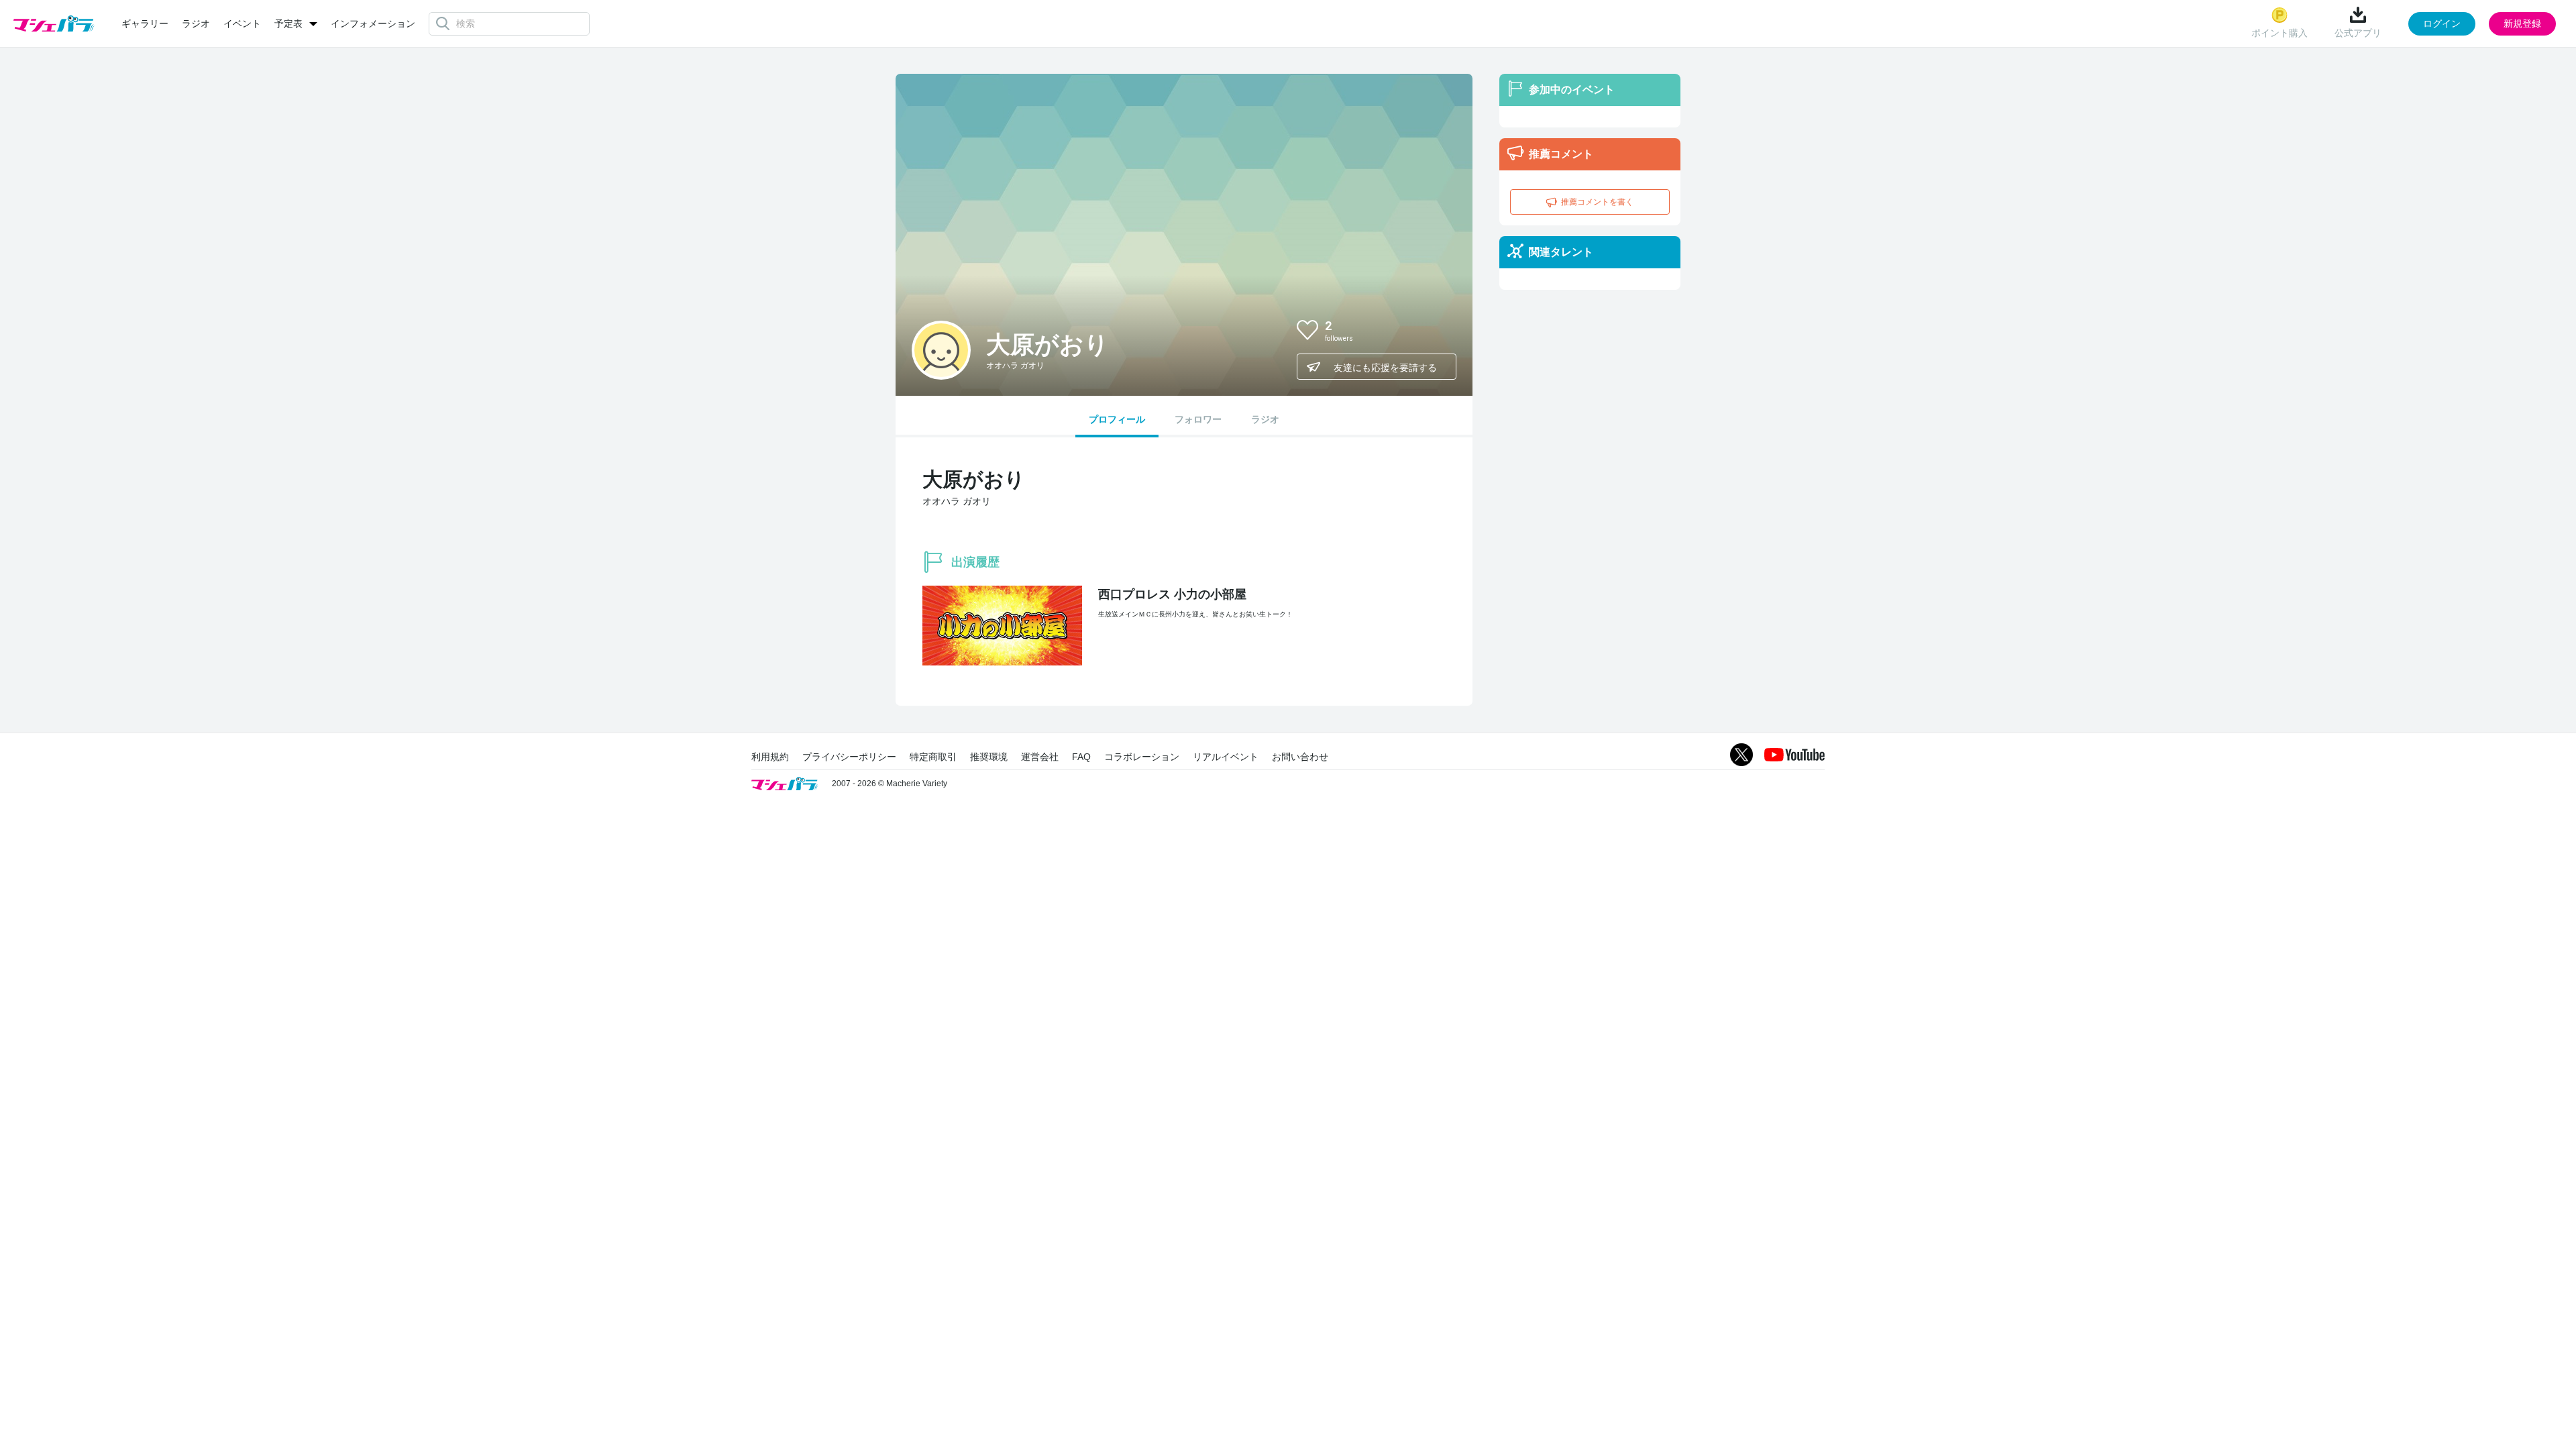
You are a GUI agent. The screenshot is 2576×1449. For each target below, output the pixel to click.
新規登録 (2522, 23)
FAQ (1081, 757)
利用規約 (770, 757)
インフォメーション (373, 23)
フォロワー (1198, 419)
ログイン (2442, 23)
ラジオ (196, 23)
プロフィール (1117, 419)
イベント (242, 23)
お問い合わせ (1300, 757)
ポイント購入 (2279, 33)
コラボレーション (1142, 757)
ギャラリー (145, 23)
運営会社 (1040, 757)
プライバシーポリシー (849, 757)
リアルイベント (1226, 757)
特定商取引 (933, 757)
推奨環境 (989, 757)
